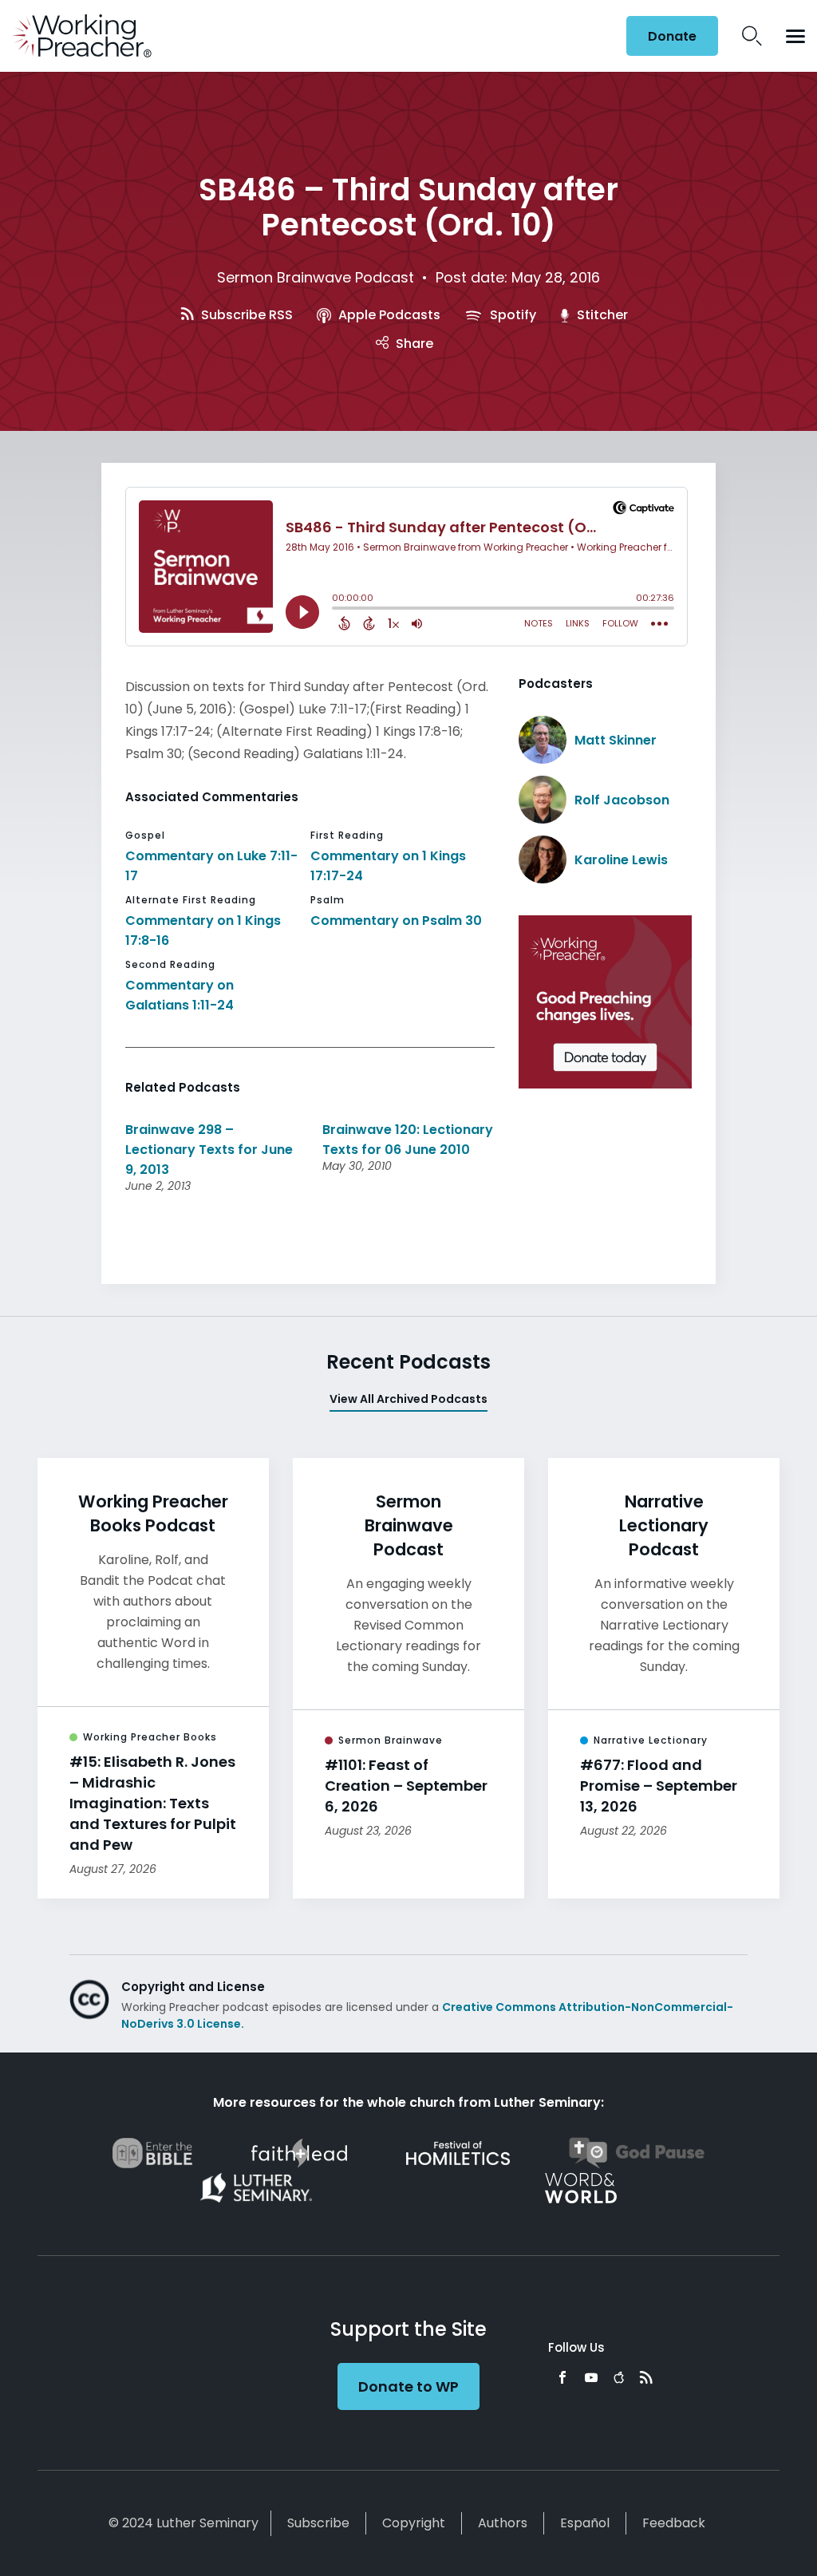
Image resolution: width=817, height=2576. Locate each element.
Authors (503, 2523)
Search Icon (752, 36)
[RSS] (646, 2377)
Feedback (674, 2523)
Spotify (511, 315)
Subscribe (318, 2523)
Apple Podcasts (388, 315)
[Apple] (619, 2377)
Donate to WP (408, 2386)
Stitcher (601, 315)
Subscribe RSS (245, 315)
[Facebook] (562, 2377)
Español (585, 2523)
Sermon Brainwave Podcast (316, 277)
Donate (672, 36)
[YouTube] (591, 2377)
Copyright (414, 2523)
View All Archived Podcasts (408, 1399)
